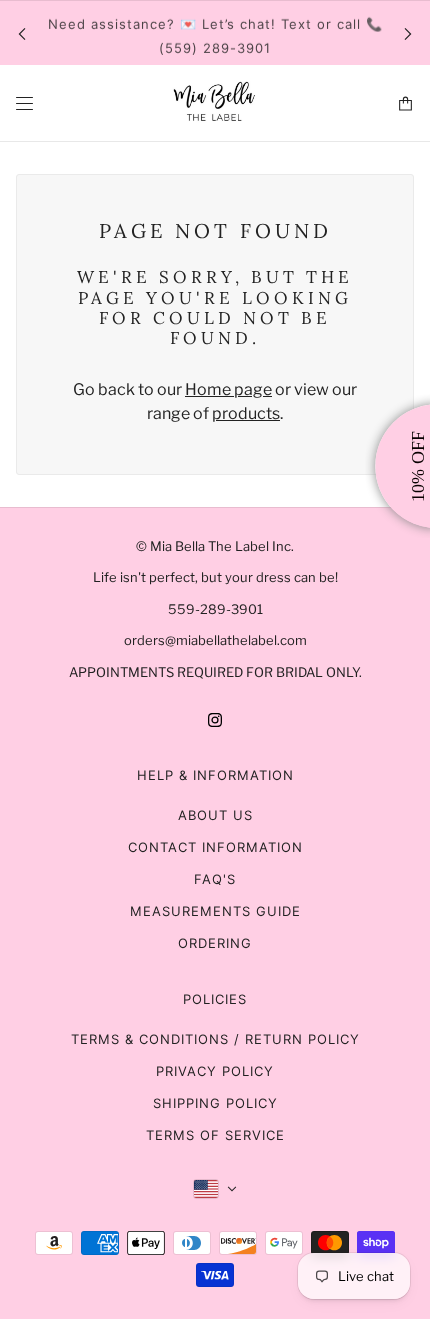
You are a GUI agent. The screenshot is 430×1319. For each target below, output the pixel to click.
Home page (228, 389)
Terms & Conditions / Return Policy (215, 1039)
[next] (408, 33)
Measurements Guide (215, 911)
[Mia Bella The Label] (215, 103)
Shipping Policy (215, 1103)
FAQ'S (215, 879)
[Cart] (405, 103)
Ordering (215, 943)
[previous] (22, 33)
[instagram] (215, 719)
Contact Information (215, 847)
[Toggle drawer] (24, 103)
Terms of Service (215, 1135)
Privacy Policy (215, 1071)
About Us (215, 815)
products (246, 413)
